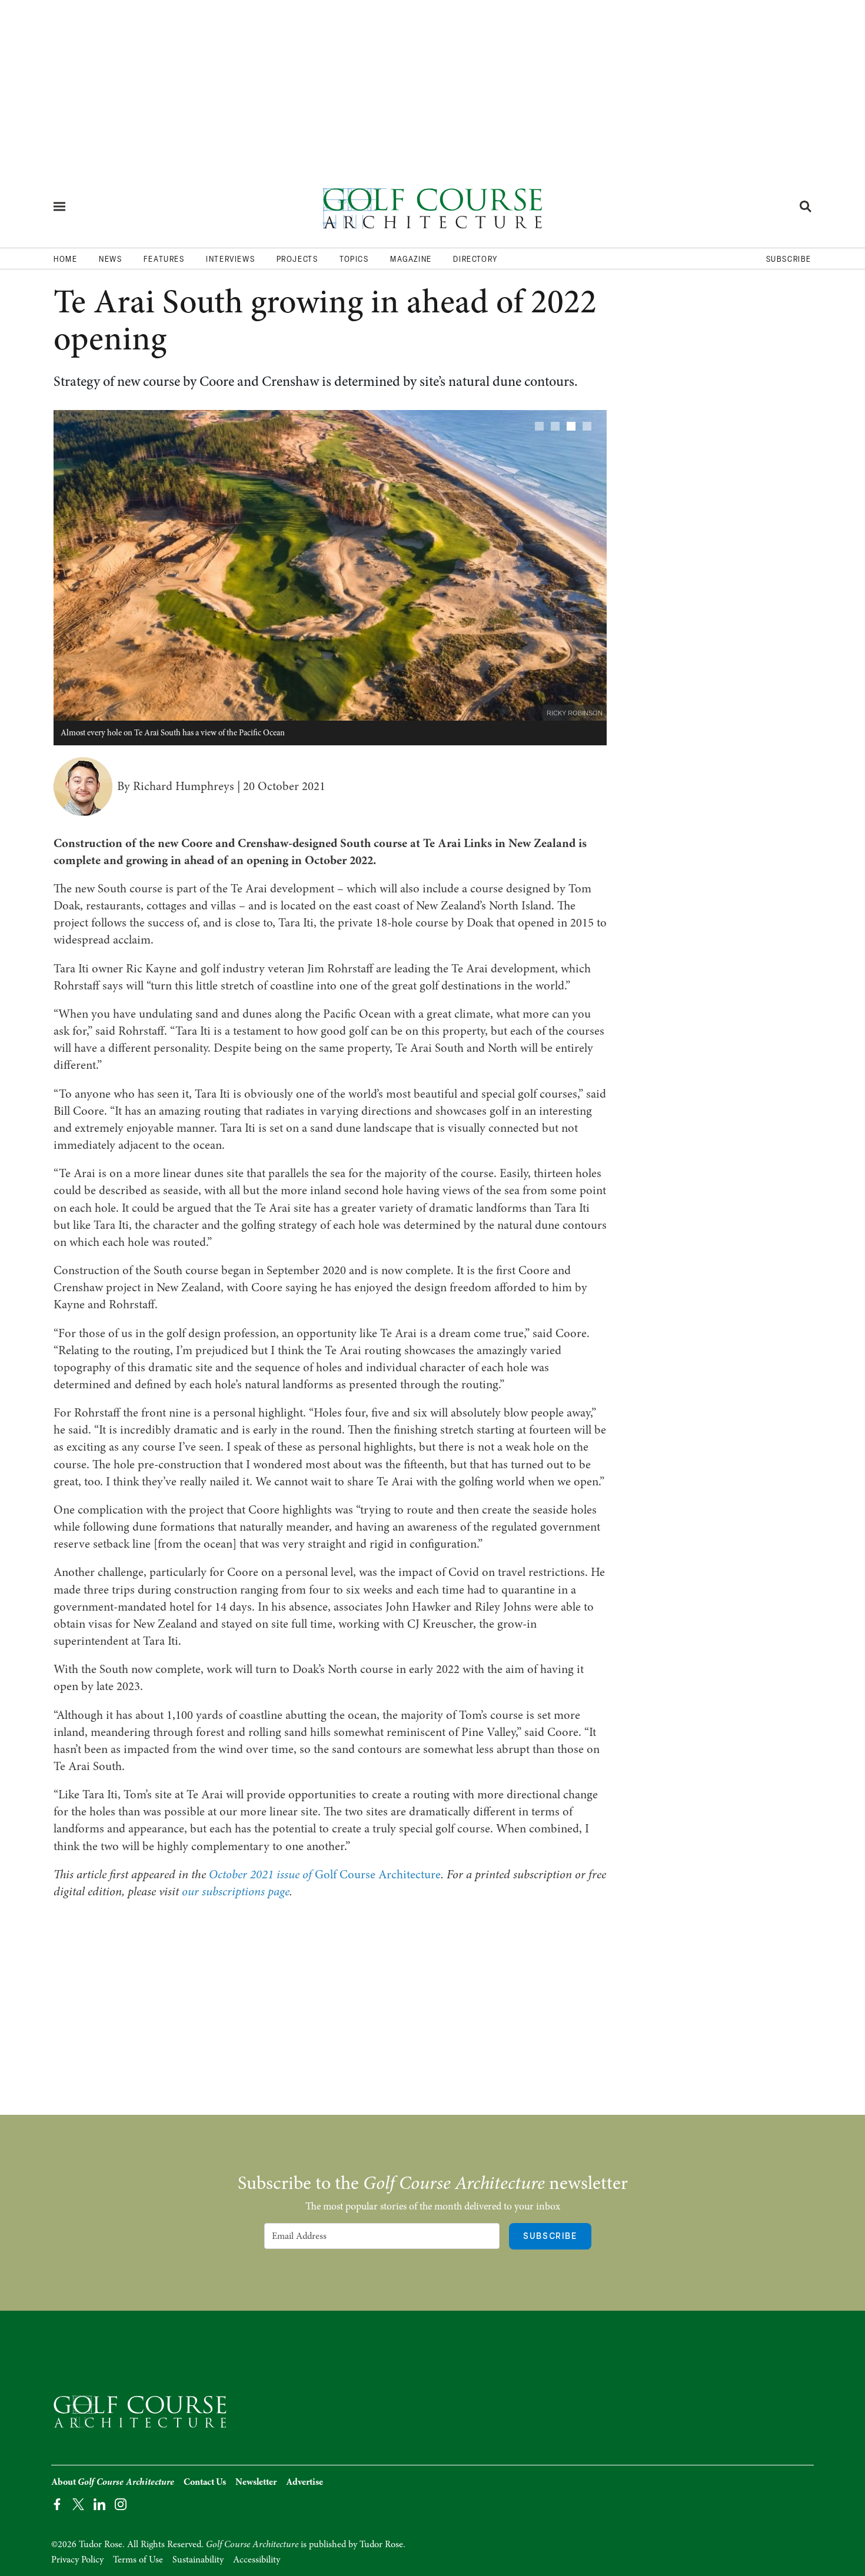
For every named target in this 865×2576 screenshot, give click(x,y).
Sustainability (198, 2560)
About (113, 2482)
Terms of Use (138, 2560)
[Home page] (432, 206)
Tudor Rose (381, 2544)
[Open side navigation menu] (59, 206)
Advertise (305, 2482)
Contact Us (205, 2482)
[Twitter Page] (78, 2503)
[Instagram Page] (121, 2503)
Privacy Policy (77, 2560)
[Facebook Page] (57, 2503)
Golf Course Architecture (325, 1874)
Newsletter (256, 2482)
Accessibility (257, 2560)
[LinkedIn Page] (99, 2503)
